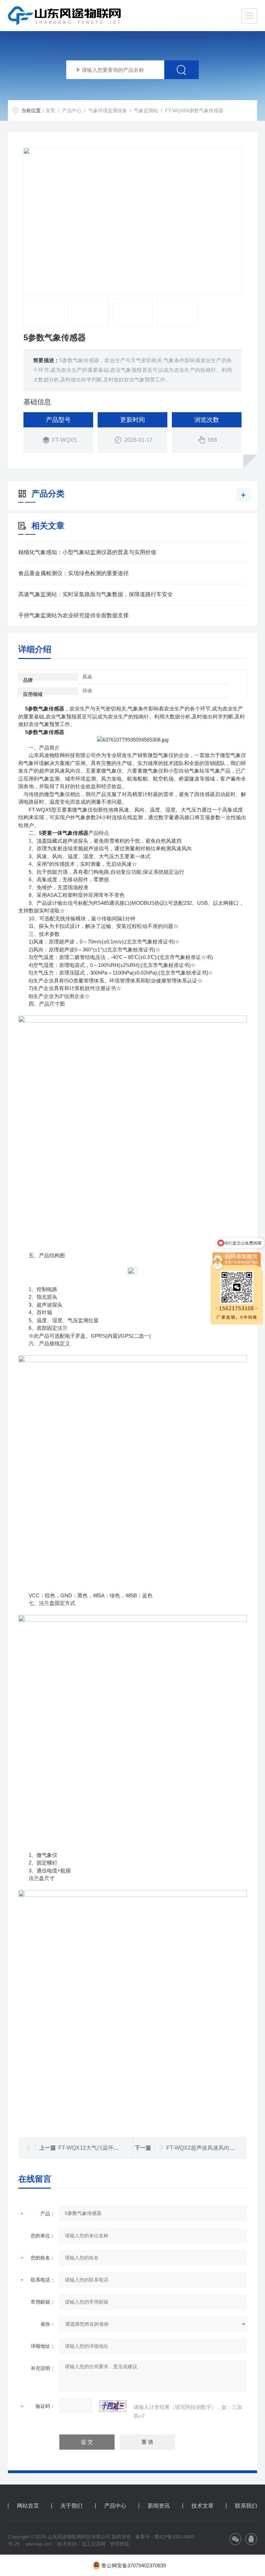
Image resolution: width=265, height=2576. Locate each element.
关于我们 (71, 2506)
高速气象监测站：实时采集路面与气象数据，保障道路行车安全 (96, 594)
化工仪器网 (94, 2544)
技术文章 (203, 2506)
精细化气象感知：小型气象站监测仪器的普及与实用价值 (87, 552)
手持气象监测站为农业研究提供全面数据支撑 (73, 615)
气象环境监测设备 (108, 110)
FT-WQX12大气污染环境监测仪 (97, 2148)
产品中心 (72, 110)
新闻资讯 (159, 2506)
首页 (50, 110)
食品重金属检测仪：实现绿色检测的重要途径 (73, 573)
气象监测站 (146, 110)
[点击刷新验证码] (113, 2406)
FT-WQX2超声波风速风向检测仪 (206, 2148)
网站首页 (28, 2506)
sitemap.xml (39, 2544)
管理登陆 (119, 2544)
